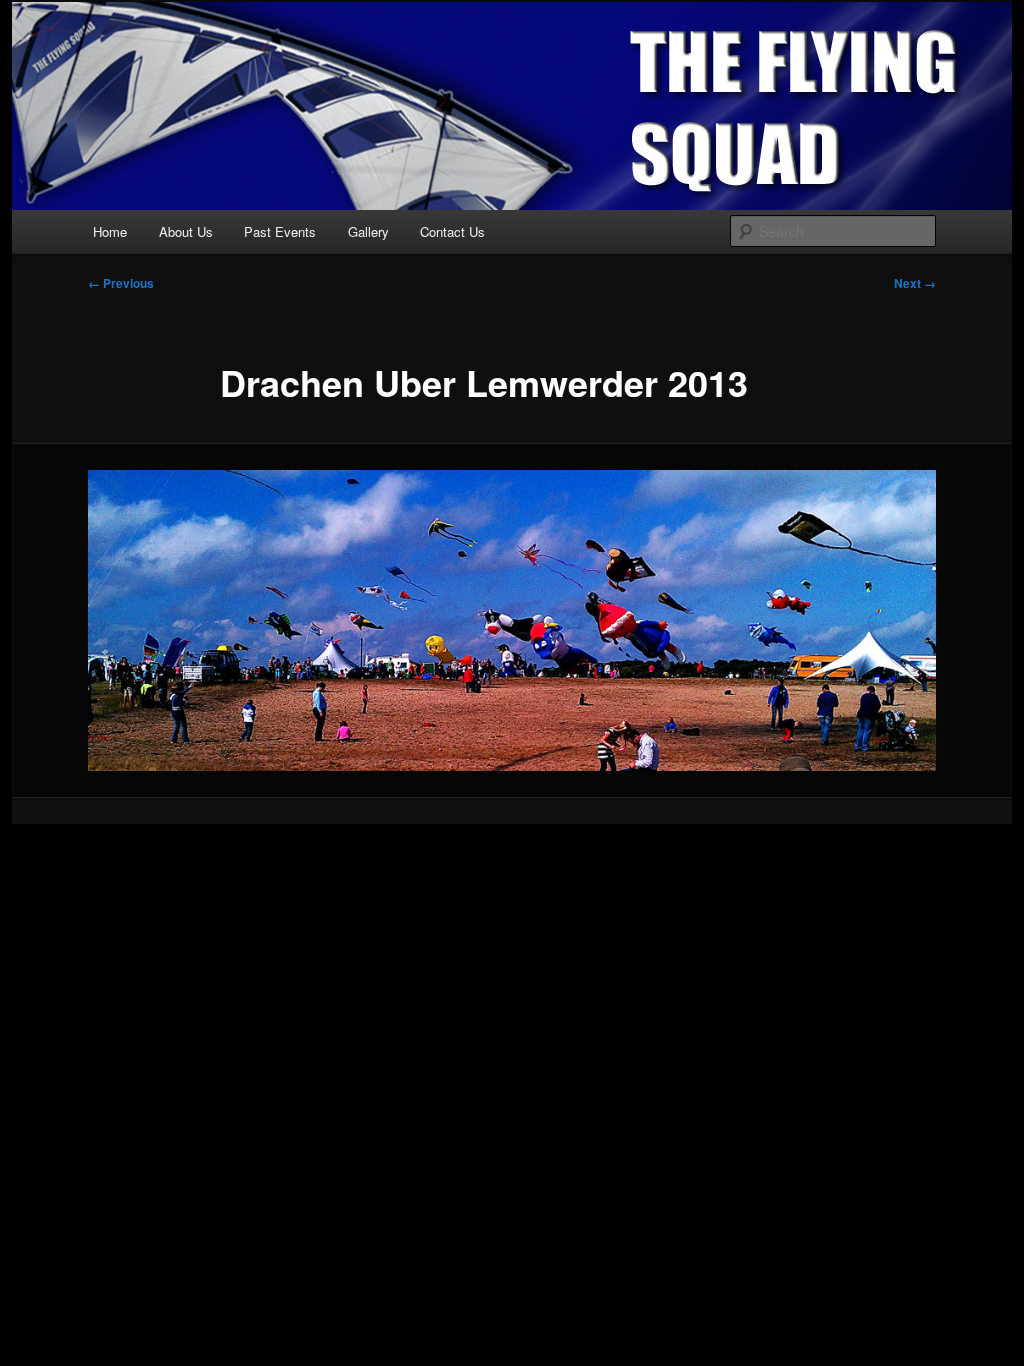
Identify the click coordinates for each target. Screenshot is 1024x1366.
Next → (915, 283)
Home (110, 231)
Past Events (280, 231)
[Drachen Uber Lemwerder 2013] (512, 621)
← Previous (121, 283)
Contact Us (452, 231)
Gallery (368, 231)
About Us (186, 231)
